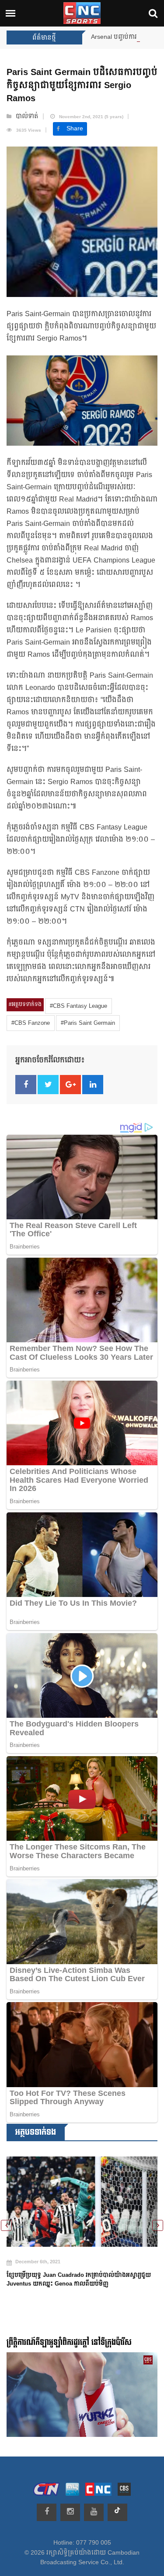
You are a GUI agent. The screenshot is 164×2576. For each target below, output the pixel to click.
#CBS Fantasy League (79, 1006)
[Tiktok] (117, 2512)
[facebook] (47, 2512)
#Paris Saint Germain (88, 1023)
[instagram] (70, 2512)
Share (75, 129)
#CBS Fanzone (31, 1023)
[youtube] (94, 2512)
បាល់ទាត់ (27, 116)
